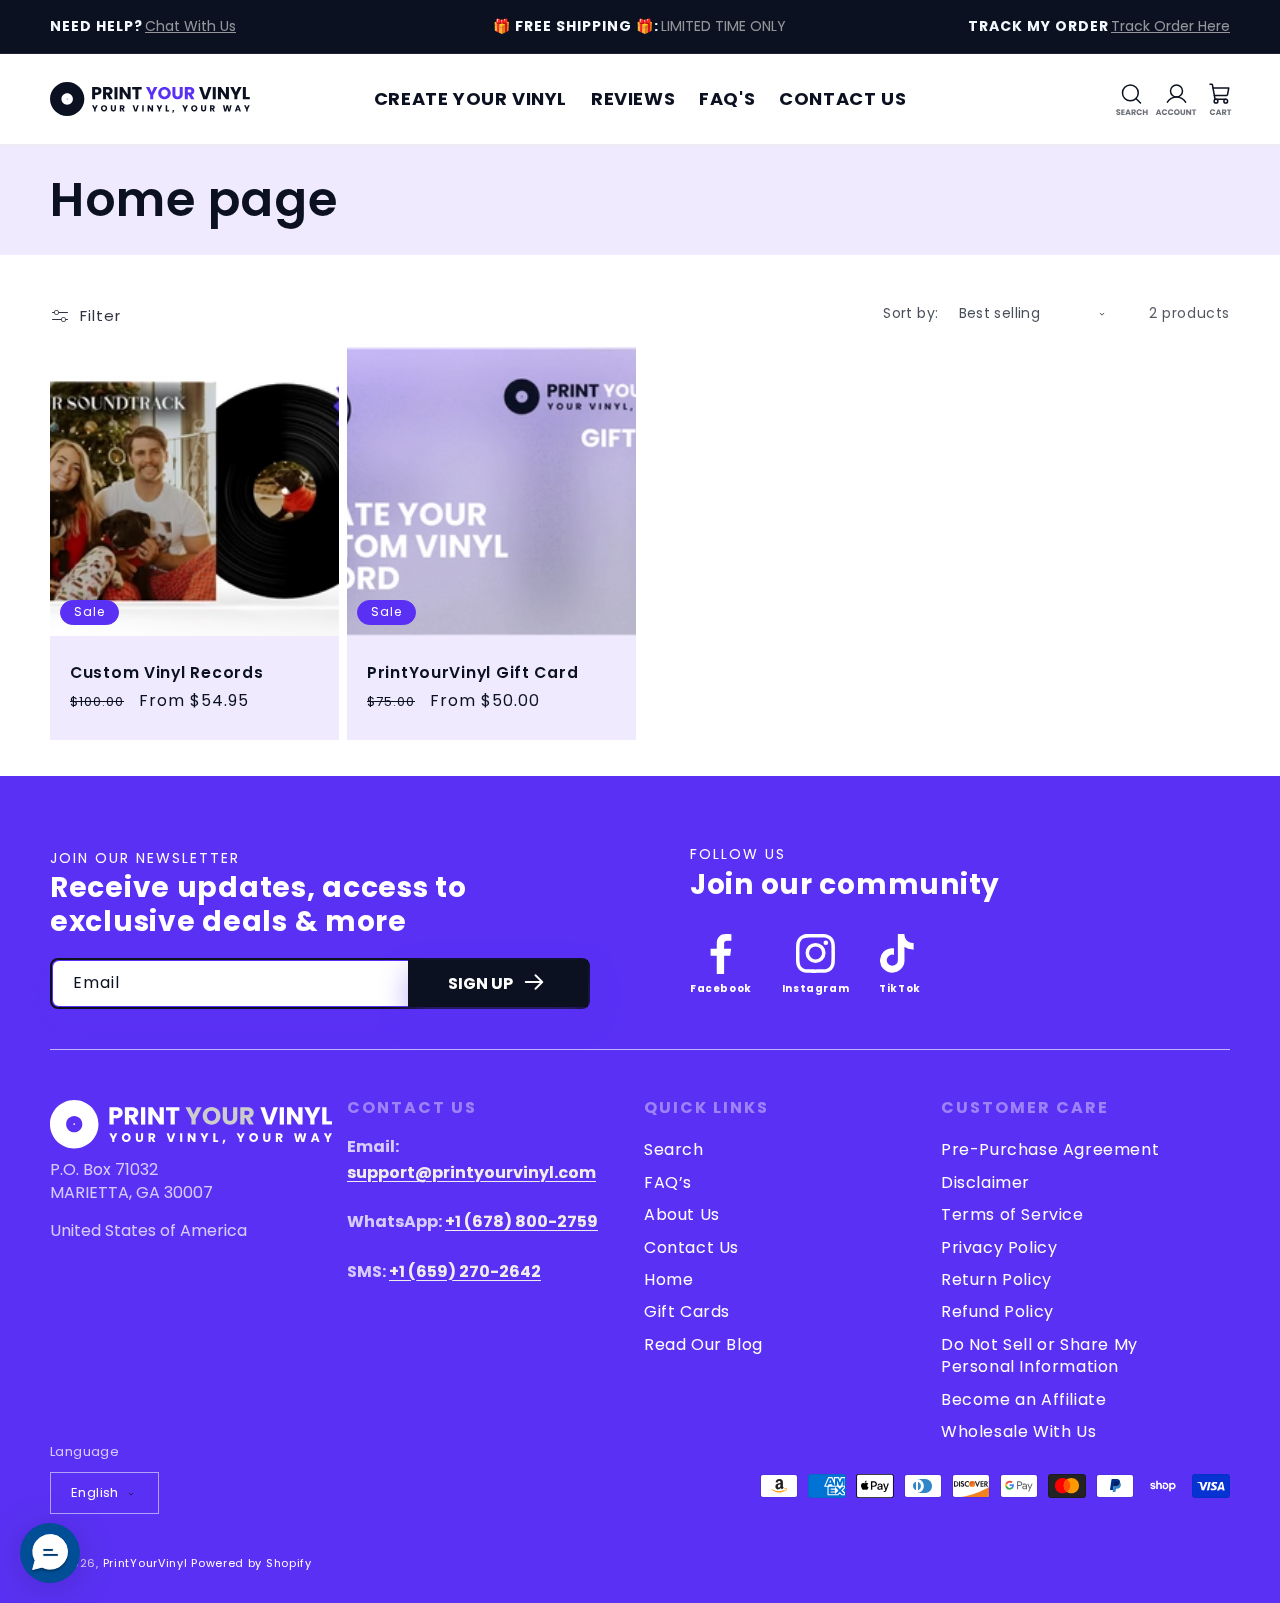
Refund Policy (997, 1311)
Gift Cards (687, 1311)
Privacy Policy (999, 1247)
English (95, 1492)
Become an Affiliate (1023, 1399)
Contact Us (691, 1247)
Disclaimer (985, 1182)
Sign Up (480, 983)
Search (674, 1150)
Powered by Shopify (251, 1563)
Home (668, 1279)
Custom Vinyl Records (166, 672)
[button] (1132, 99)
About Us (682, 1214)
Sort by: (910, 313)
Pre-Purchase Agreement (1050, 1150)
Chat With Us (190, 26)
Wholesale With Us (1018, 1431)
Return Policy (996, 1279)
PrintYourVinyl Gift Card (472, 672)
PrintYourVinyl (145, 1563)
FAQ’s (668, 1182)
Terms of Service (1012, 1214)
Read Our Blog (703, 1344)
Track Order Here (1170, 26)
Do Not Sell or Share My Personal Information (1039, 1355)
